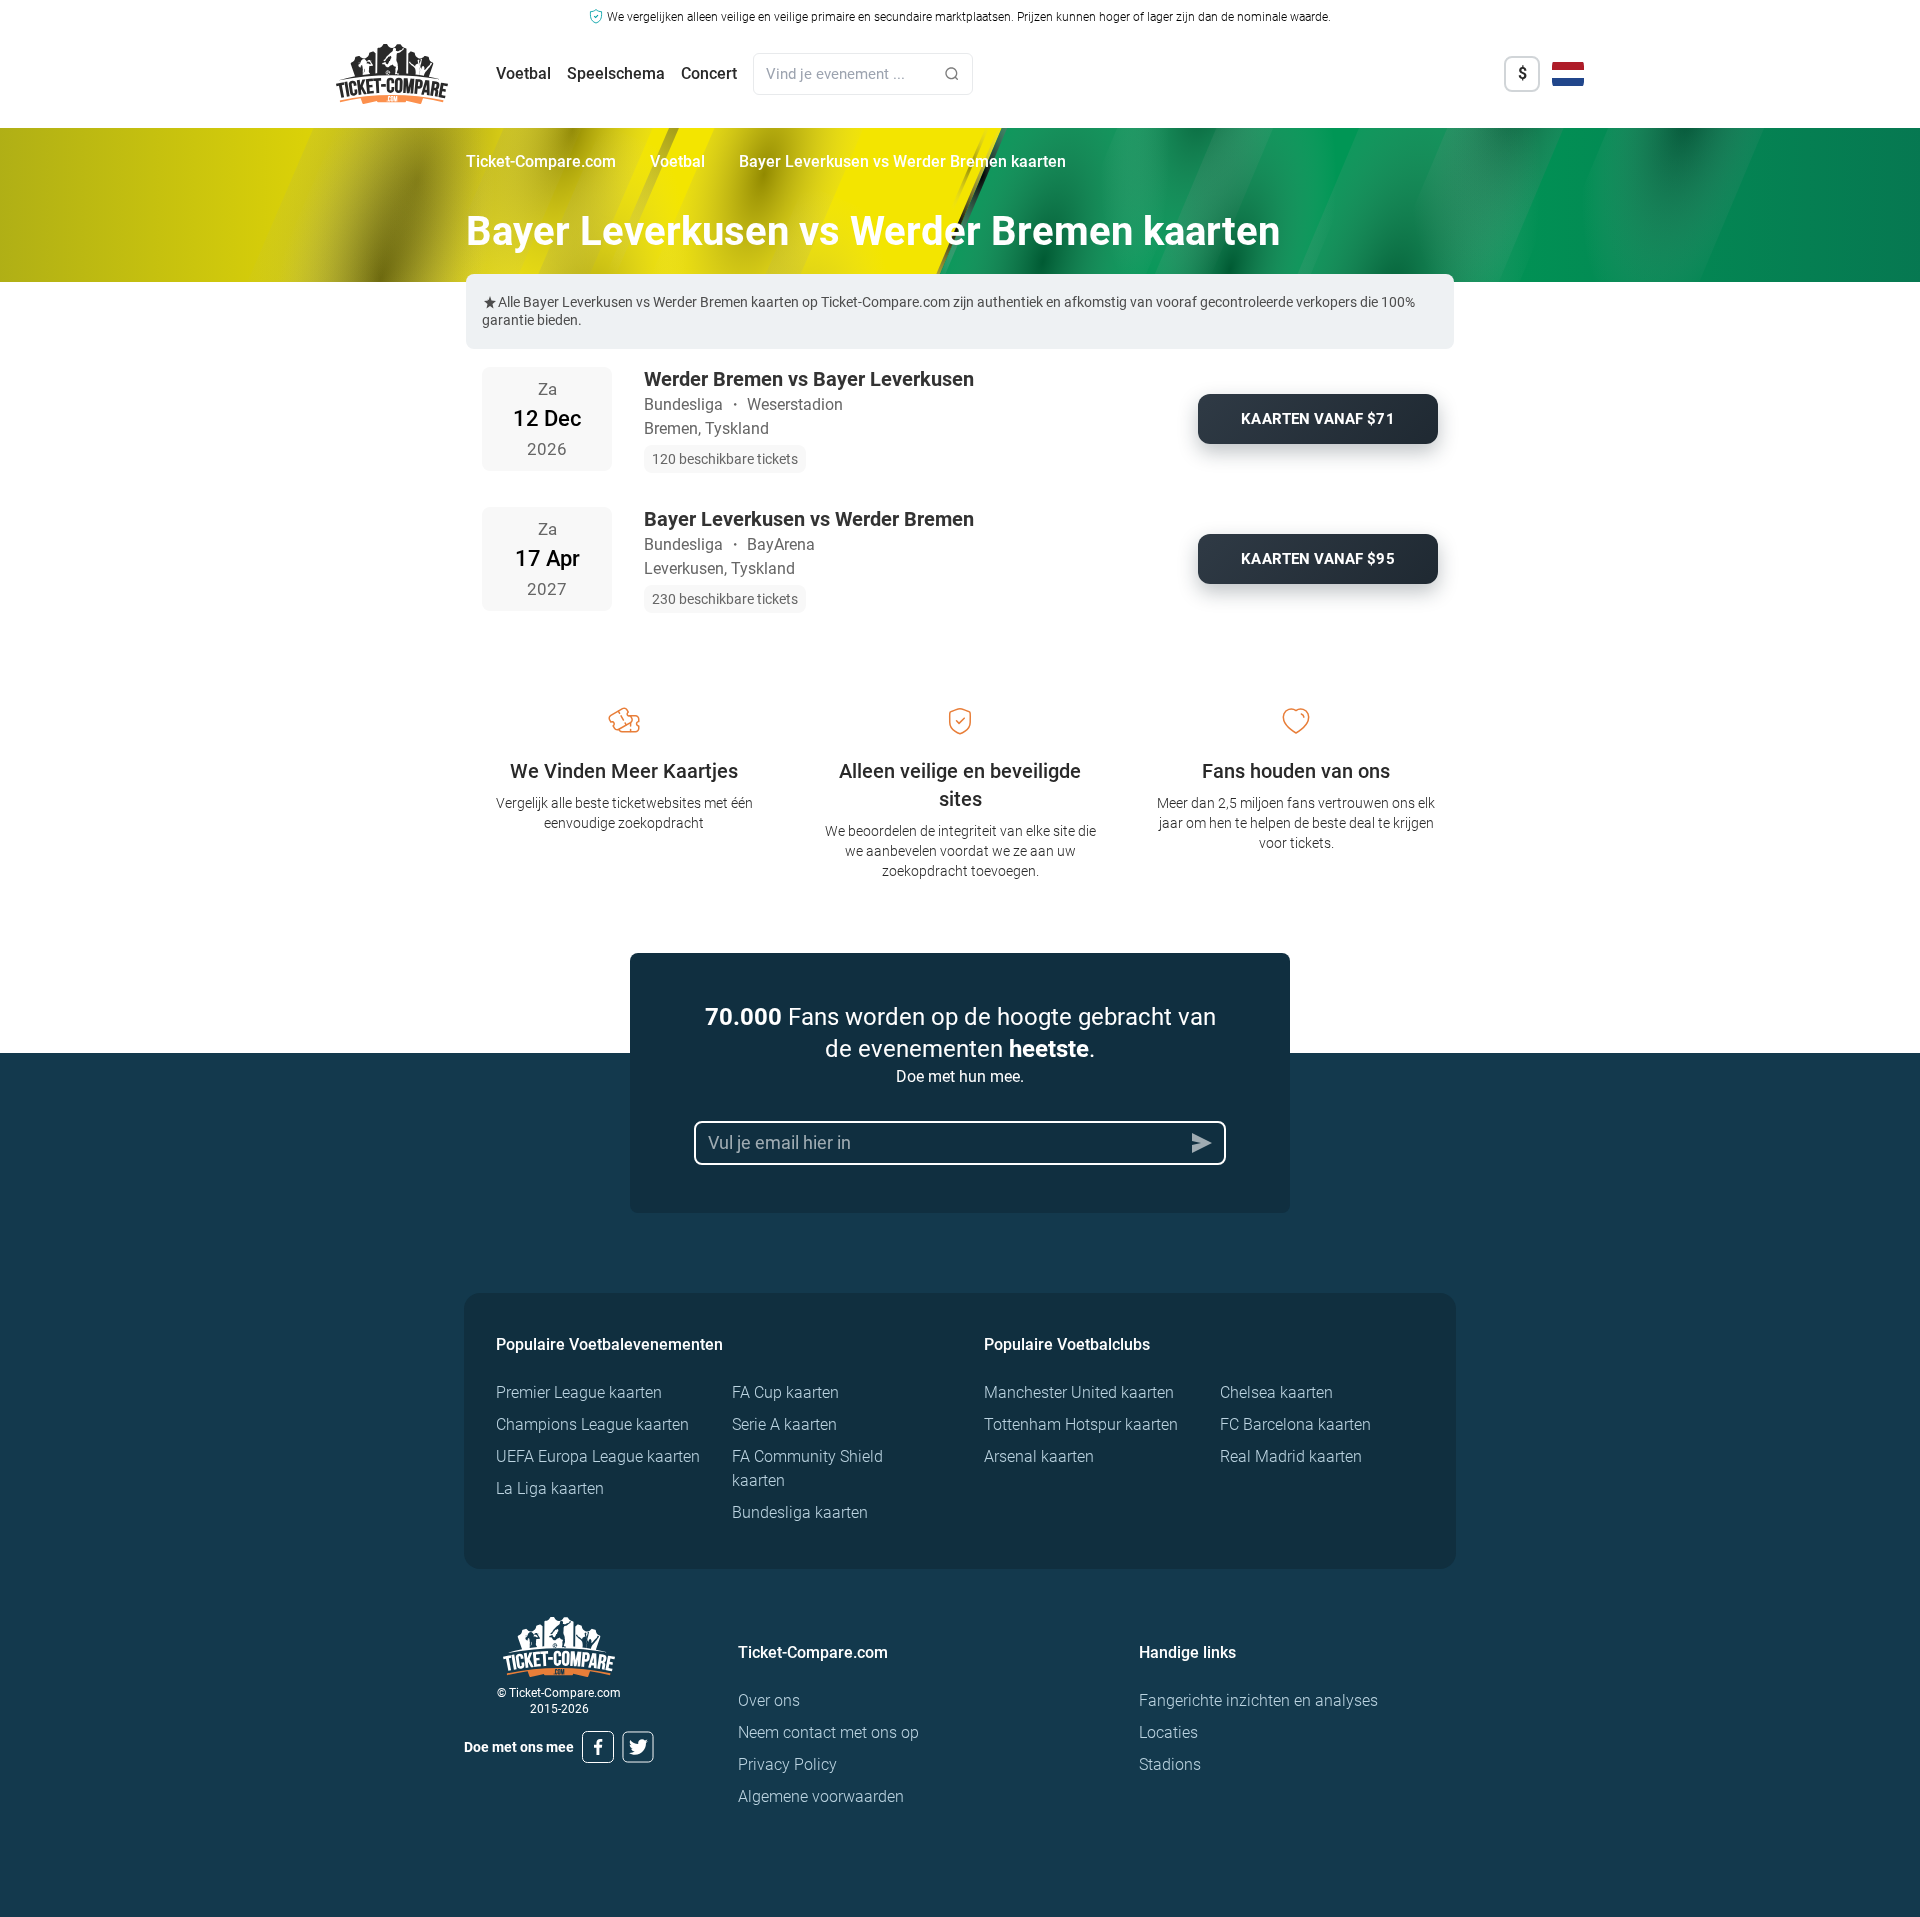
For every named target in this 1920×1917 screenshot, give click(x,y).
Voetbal (523, 73)
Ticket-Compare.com (541, 161)
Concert (709, 73)
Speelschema (616, 73)
